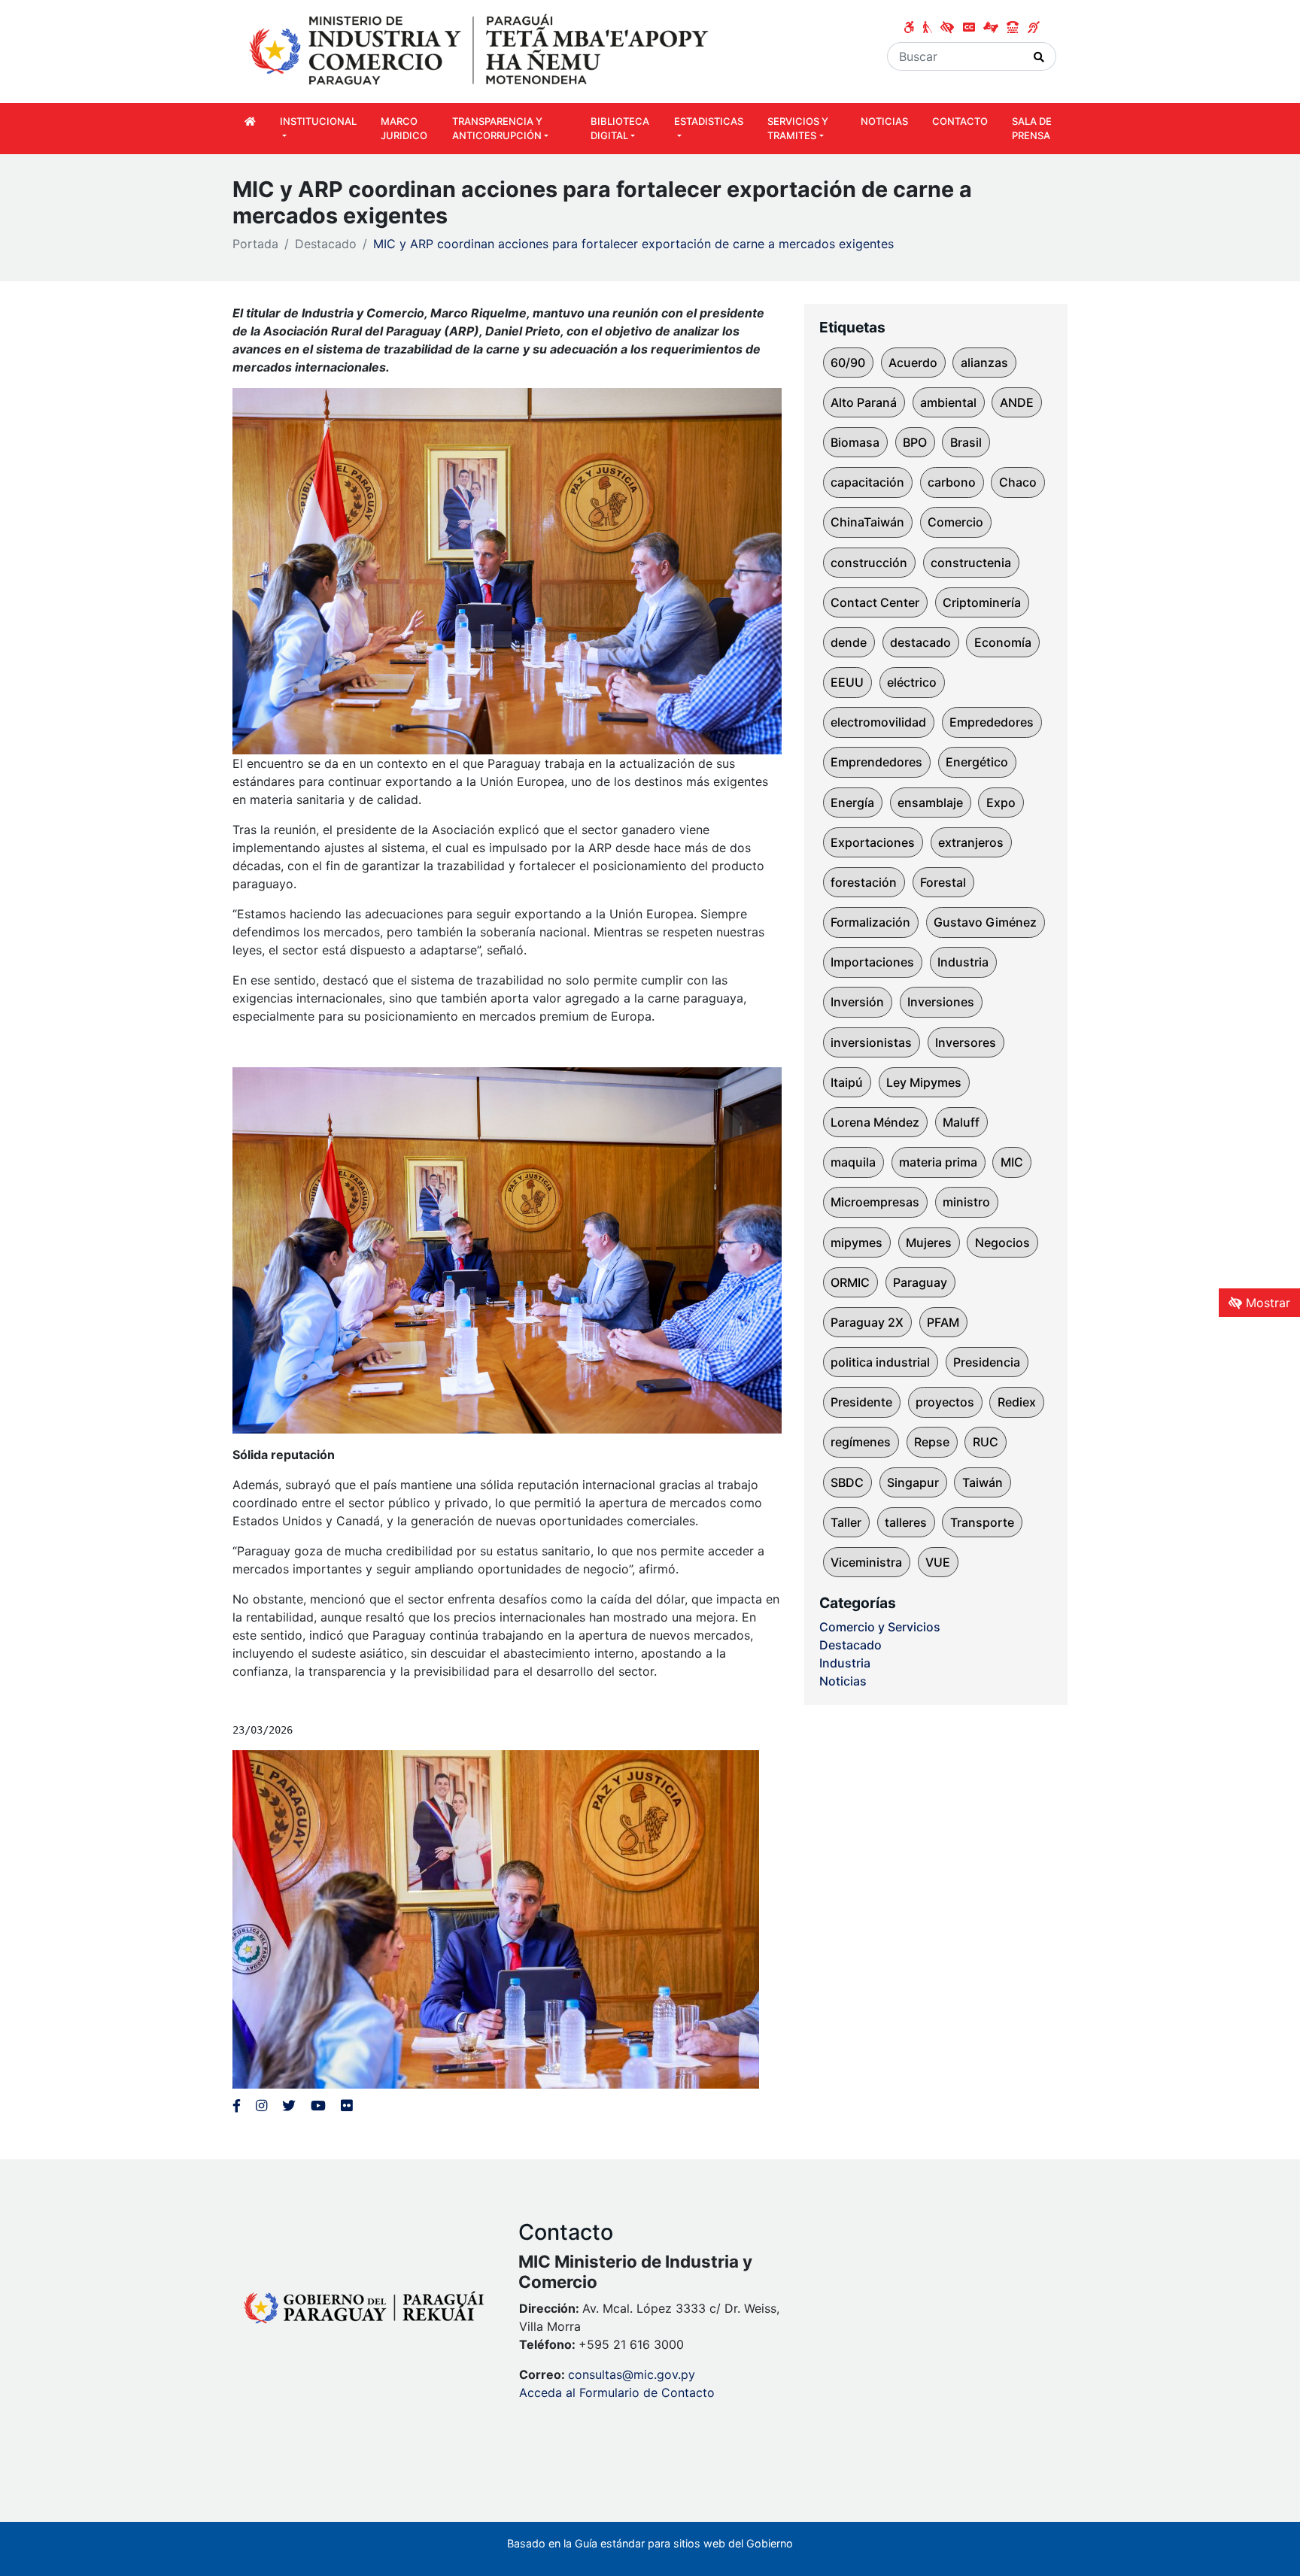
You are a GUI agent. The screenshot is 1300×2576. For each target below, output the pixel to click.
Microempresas (875, 1202)
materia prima (938, 1162)
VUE (938, 1562)
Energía (852, 803)
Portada (255, 244)
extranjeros (971, 842)
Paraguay (920, 1282)
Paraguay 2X (867, 1322)
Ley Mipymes (924, 1082)
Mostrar (1266, 1303)
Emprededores (992, 722)
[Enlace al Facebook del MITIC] (237, 2106)
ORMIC (850, 1282)
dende (849, 642)
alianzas (984, 363)
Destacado (326, 244)
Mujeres (929, 1242)
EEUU (847, 682)
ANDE (1017, 402)
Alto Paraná (864, 402)
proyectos (945, 1402)
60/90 (848, 363)
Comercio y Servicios (880, 1627)
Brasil (966, 442)
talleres (906, 1522)
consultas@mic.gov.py (632, 2374)
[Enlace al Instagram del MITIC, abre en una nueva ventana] (261, 2106)
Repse (932, 1442)
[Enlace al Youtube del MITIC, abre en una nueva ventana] (318, 2106)
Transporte (982, 1522)
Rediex (1017, 1402)
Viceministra (866, 1562)
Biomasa (855, 442)
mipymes (857, 1242)
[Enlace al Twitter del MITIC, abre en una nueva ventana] (289, 2106)
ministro (966, 1202)
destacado (920, 642)
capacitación (867, 482)
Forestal (943, 882)
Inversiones (941, 1002)
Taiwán (983, 1482)
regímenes (861, 1442)
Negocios (1002, 1242)
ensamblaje (930, 803)
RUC (986, 1442)
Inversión (857, 1002)
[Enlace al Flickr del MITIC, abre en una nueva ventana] (346, 2106)
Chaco (1018, 482)
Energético (977, 762)
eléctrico (912, 682)
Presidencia (987, 1362)
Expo (1001, 803)
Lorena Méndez (875, 1122)
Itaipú (847, 1082)
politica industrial (880, 1362)
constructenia (971, 563)
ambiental (948, 402)
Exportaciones (873, 842)
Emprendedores (876, 762)
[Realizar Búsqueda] (1039, 56)
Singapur (913, 1482)
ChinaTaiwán (867, 522)
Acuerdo (913, 363)
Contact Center (875, 602)
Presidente (861, 1402)
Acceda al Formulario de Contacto (617, 2392)
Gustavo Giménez (985, 922)
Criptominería (982, 602)
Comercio (955, 522)
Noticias (843, 1681)
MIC (1012, 1162)
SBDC (847, 1482)
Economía (1003, 642)
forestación (864, 882)
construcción (869, 563)
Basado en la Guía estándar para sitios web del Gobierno (650, 2543)
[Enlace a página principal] (481, 50)
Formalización (870, 922)
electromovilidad (878, 722)
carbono (952, 482)
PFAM (943, 1322)
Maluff (961, 1122)
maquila (853, 1162)
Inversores (966, 1042)
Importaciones (872, 962)
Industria (963, 962)
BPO (915, 442)
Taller (846, 1522)
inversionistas (871, 1042)
